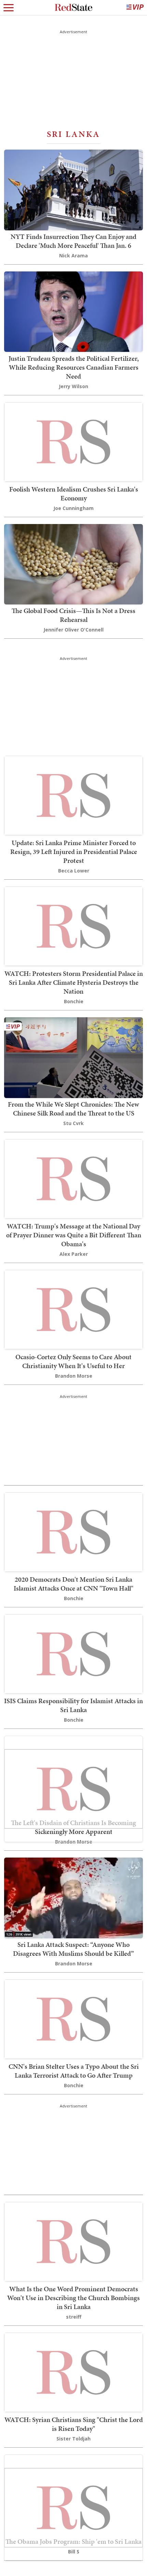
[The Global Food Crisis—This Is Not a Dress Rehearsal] (73, 564)
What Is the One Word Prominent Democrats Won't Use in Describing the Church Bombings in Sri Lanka (73, 2298)
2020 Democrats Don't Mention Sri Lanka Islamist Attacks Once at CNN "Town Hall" (73, 1584)
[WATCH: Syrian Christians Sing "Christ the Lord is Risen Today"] (73, 2371)
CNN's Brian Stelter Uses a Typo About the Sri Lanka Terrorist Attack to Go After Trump (74, 2071)
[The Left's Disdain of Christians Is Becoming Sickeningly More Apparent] (73, 1788)
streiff (74, 2317)
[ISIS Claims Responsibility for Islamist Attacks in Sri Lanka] (73, 1653)
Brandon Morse (74, 1376)
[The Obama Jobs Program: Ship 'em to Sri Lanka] (73, 2507)
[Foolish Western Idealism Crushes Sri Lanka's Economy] (73, 441)
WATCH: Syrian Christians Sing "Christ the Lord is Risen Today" (74, 2424)
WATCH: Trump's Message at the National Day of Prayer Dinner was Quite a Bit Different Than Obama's (74, 1235)
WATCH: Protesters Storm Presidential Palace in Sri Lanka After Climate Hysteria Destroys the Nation (74, 982)
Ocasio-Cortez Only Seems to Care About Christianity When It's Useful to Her (73, 1361)
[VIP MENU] (135, 8)
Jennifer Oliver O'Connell (73, 630)
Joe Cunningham (73, 508)
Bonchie (74, 1001)
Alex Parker (74, 1254)
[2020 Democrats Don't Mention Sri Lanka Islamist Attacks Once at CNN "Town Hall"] (73, 1531)
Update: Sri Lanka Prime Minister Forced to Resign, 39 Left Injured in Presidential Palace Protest (74, 852)
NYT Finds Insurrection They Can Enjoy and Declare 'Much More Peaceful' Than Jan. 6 (73, 241)
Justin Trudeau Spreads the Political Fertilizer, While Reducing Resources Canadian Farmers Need (74, 367)
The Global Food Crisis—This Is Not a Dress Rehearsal (73, 615)
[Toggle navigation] (9, 8)
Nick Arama (73, 256)
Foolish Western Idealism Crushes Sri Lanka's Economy (74, 494)
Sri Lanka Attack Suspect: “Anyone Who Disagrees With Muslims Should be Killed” (73, 1949)
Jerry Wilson (73, 386)
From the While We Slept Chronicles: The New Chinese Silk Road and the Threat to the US (73, 1109)
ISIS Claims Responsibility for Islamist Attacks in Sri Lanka (73, 1705)
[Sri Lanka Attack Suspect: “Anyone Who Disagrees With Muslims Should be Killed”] (73, 1897)
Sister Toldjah (73, 2439)
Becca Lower (74, 871)
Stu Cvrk (73, 1123)
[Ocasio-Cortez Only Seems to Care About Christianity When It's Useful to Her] (73, 1309)
